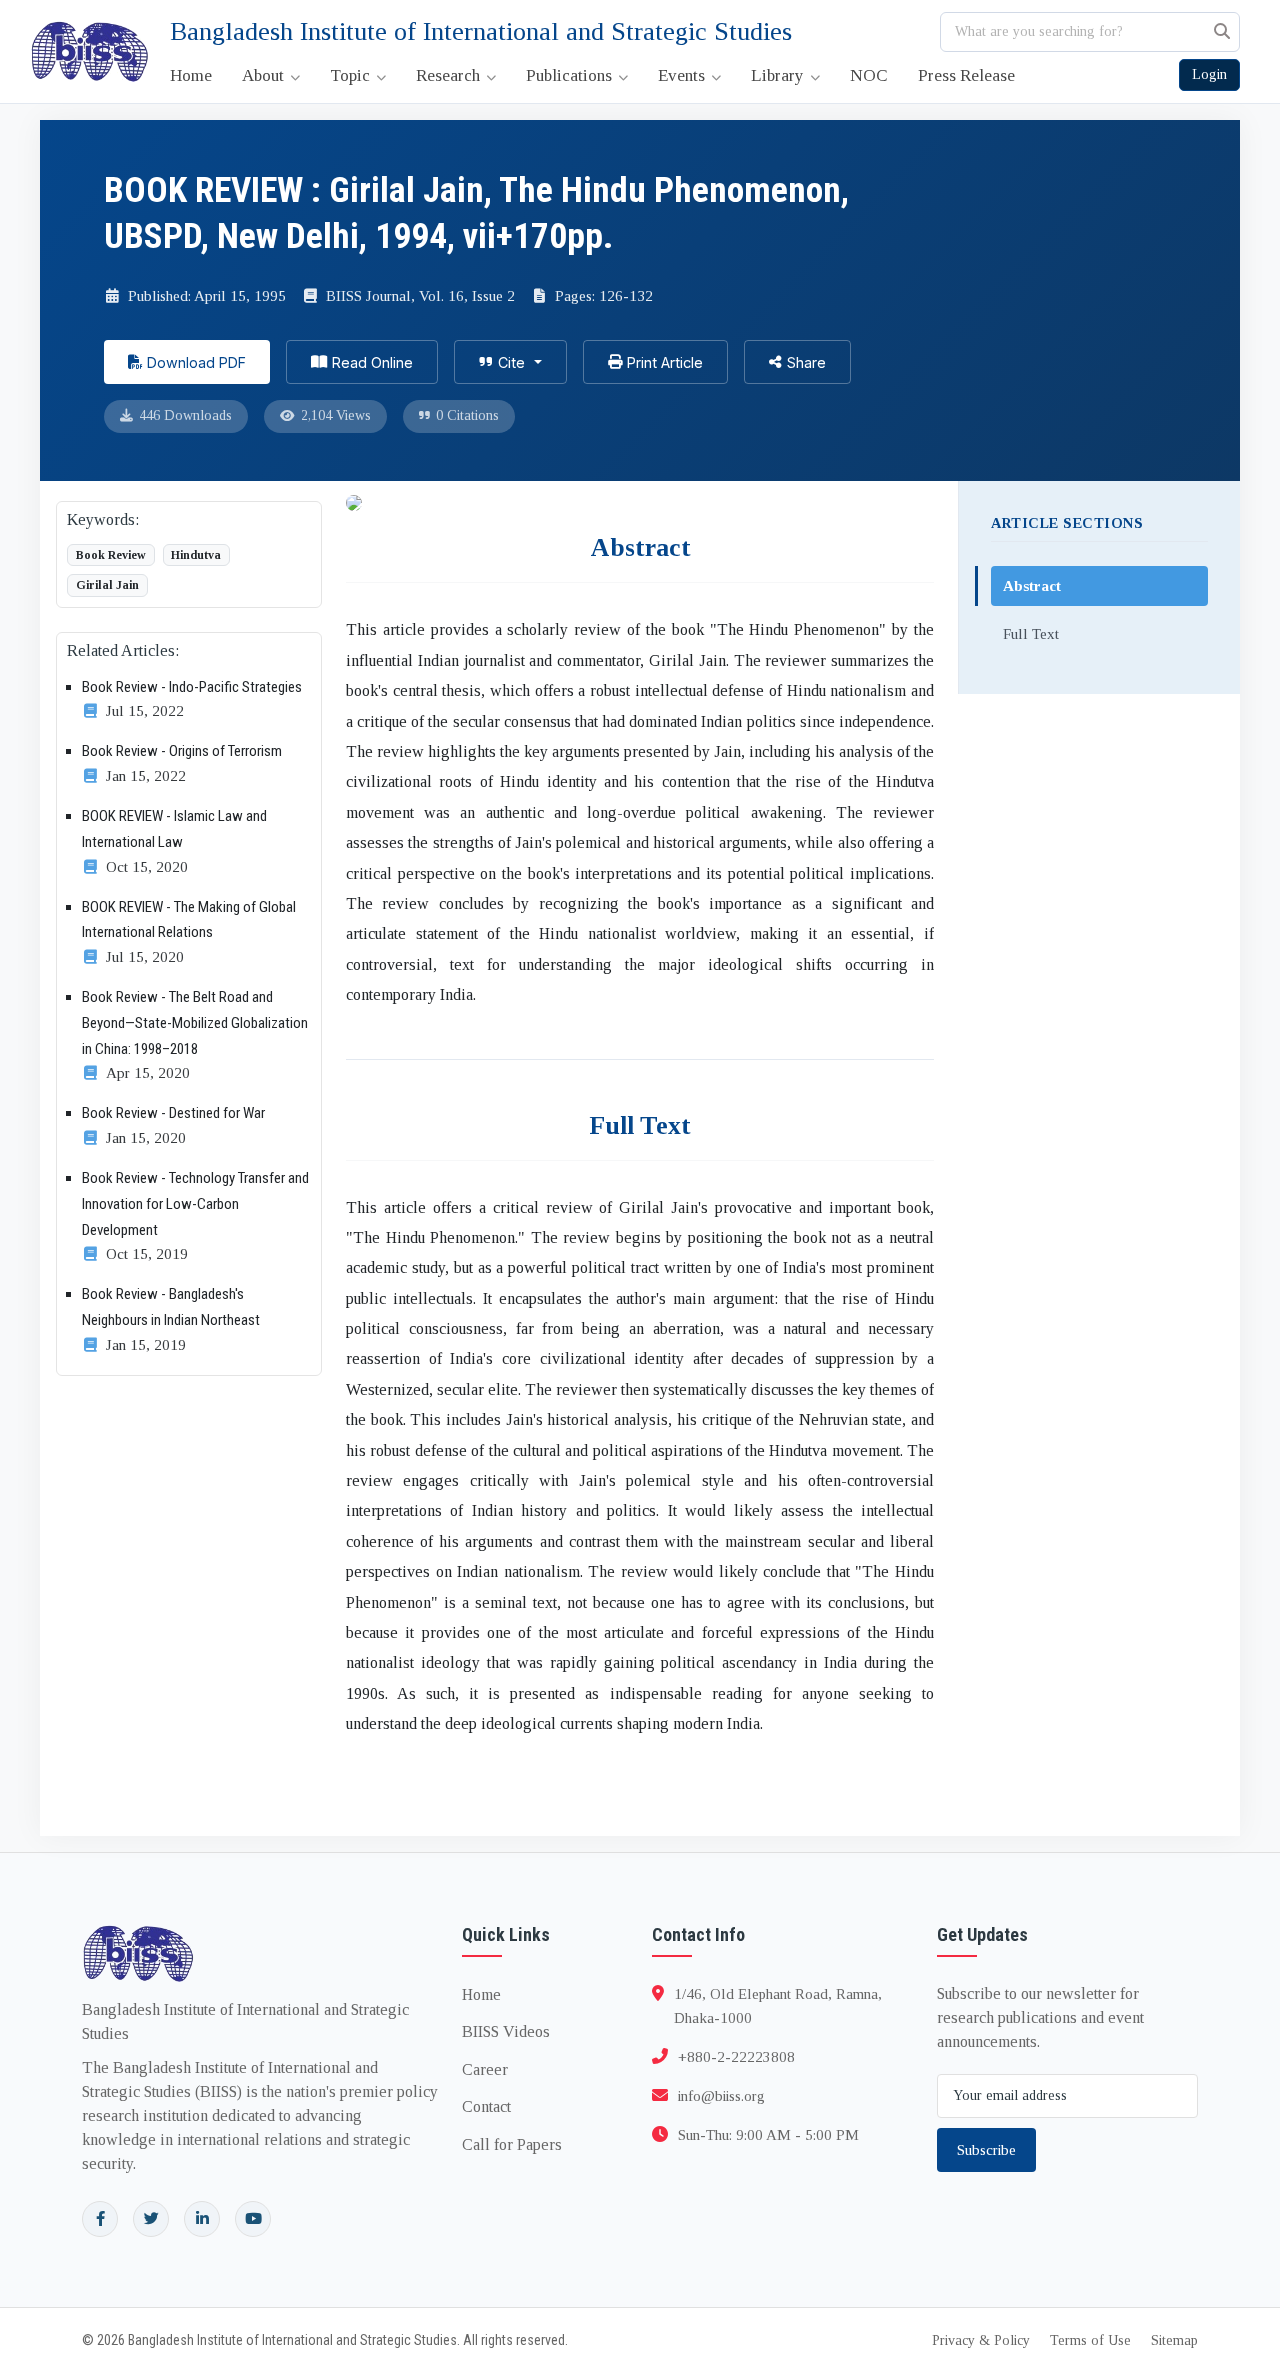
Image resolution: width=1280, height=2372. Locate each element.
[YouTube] (253, 2219)
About (265, 75)
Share (806, 362)
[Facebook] (100, 2219)
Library (779, 75)
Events (683, 75)
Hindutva (196, 555)
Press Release (966, 75)
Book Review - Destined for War (173, 1113)
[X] (151, 2219)
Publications (571, 75)
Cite (511, 362)
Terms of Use (1090, 2340)
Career (485, 2069)
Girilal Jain (107, 585)
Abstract (1032, 585)
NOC (869, 75)
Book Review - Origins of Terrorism (182, 751)
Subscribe (986, 2150)
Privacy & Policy (981, 2340)
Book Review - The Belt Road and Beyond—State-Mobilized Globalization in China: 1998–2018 (195, 1022)
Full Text (1031, 633)
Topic (352, 75)
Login (1209, 74)
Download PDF (196, 362)
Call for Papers (512, 2144)
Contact (486, 2106)
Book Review (111, 555)
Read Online (372, 362)
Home (191, 75)
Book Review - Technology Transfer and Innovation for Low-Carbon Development (195, 1203)
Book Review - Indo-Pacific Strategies (192, 687)
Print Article (665, 362)
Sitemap (1174, 2340)
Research (450, 75)
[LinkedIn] (202, 2219)
